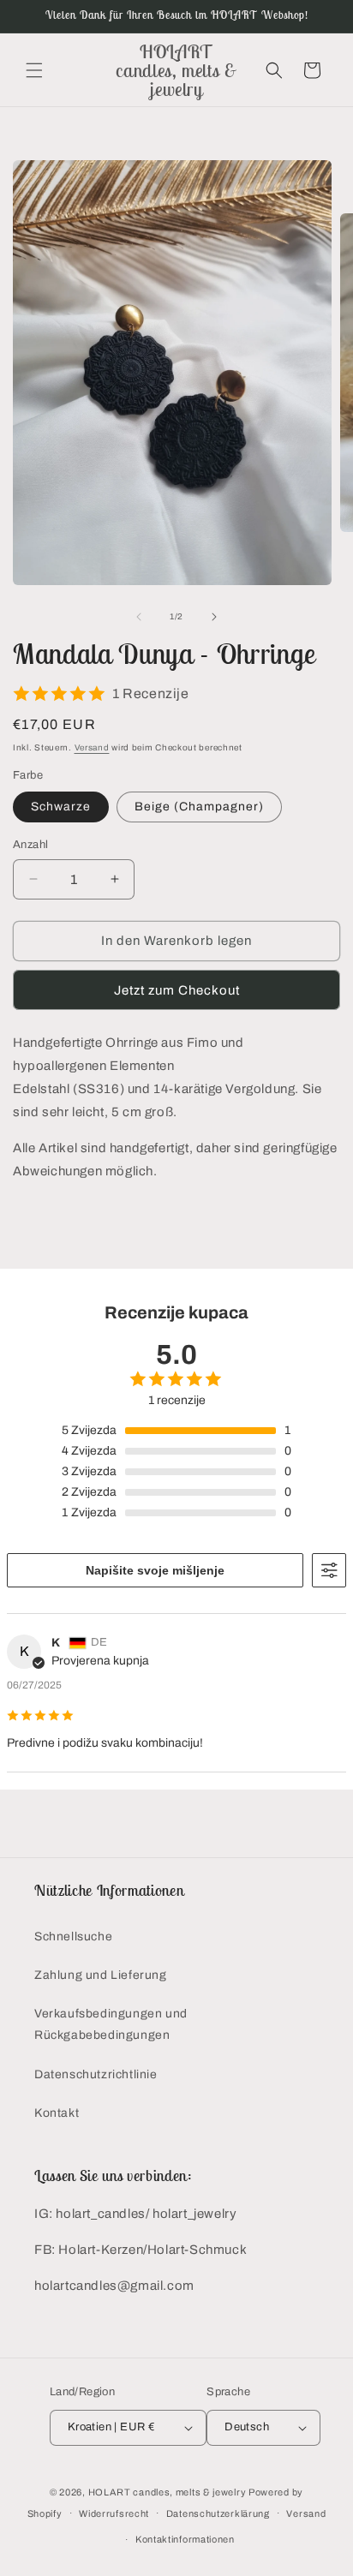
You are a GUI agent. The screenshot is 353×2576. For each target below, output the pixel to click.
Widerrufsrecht (114, 2513)
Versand (92, 747)
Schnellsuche (73, 1936)
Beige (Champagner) (199, 807)
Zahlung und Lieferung (101, 1975)
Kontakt (57, 2113)
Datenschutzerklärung (218, 2513)
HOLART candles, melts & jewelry (168, 2492)
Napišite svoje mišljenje (155, 1570)
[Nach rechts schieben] (214, 617)
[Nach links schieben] (139, 617)
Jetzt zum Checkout (177, 990)
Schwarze (61, 807)
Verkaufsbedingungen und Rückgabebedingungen (111, 2024)
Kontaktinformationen (185, 2539)
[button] (34, 70)
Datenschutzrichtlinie (96, 2074)
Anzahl (30, 845)
